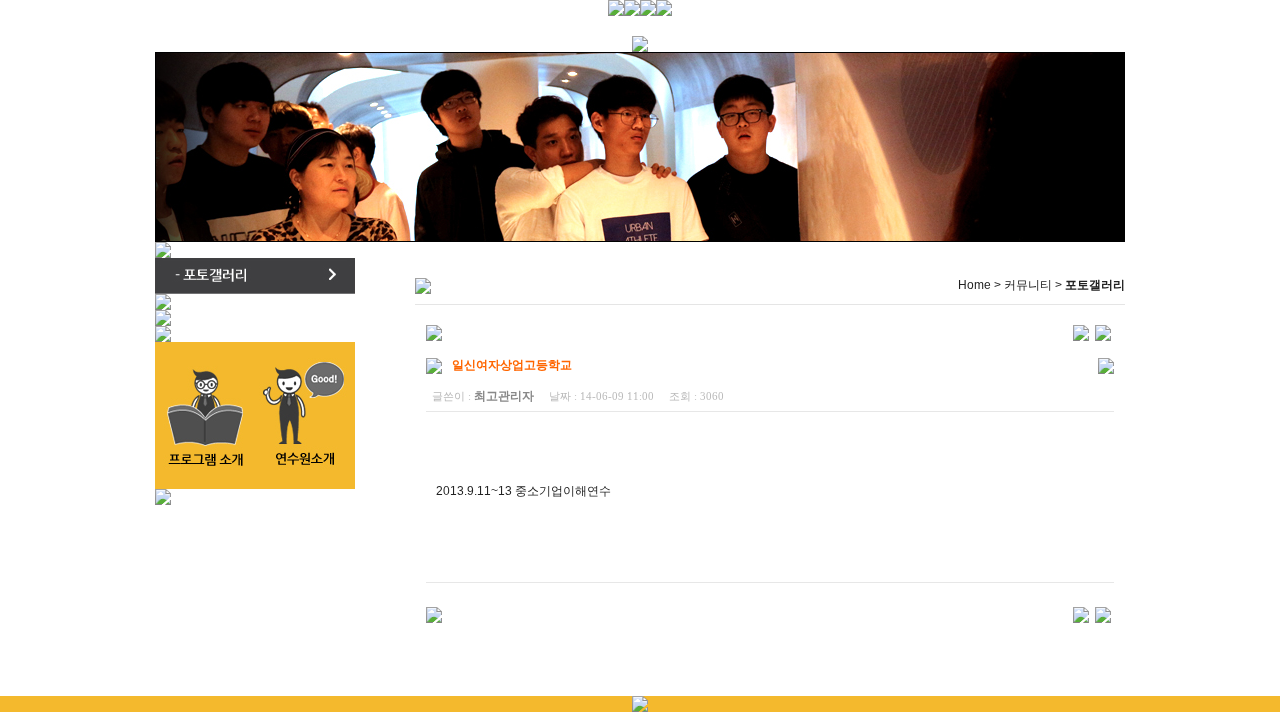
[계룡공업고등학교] (1081, 332)
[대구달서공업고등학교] (1103, 332)
